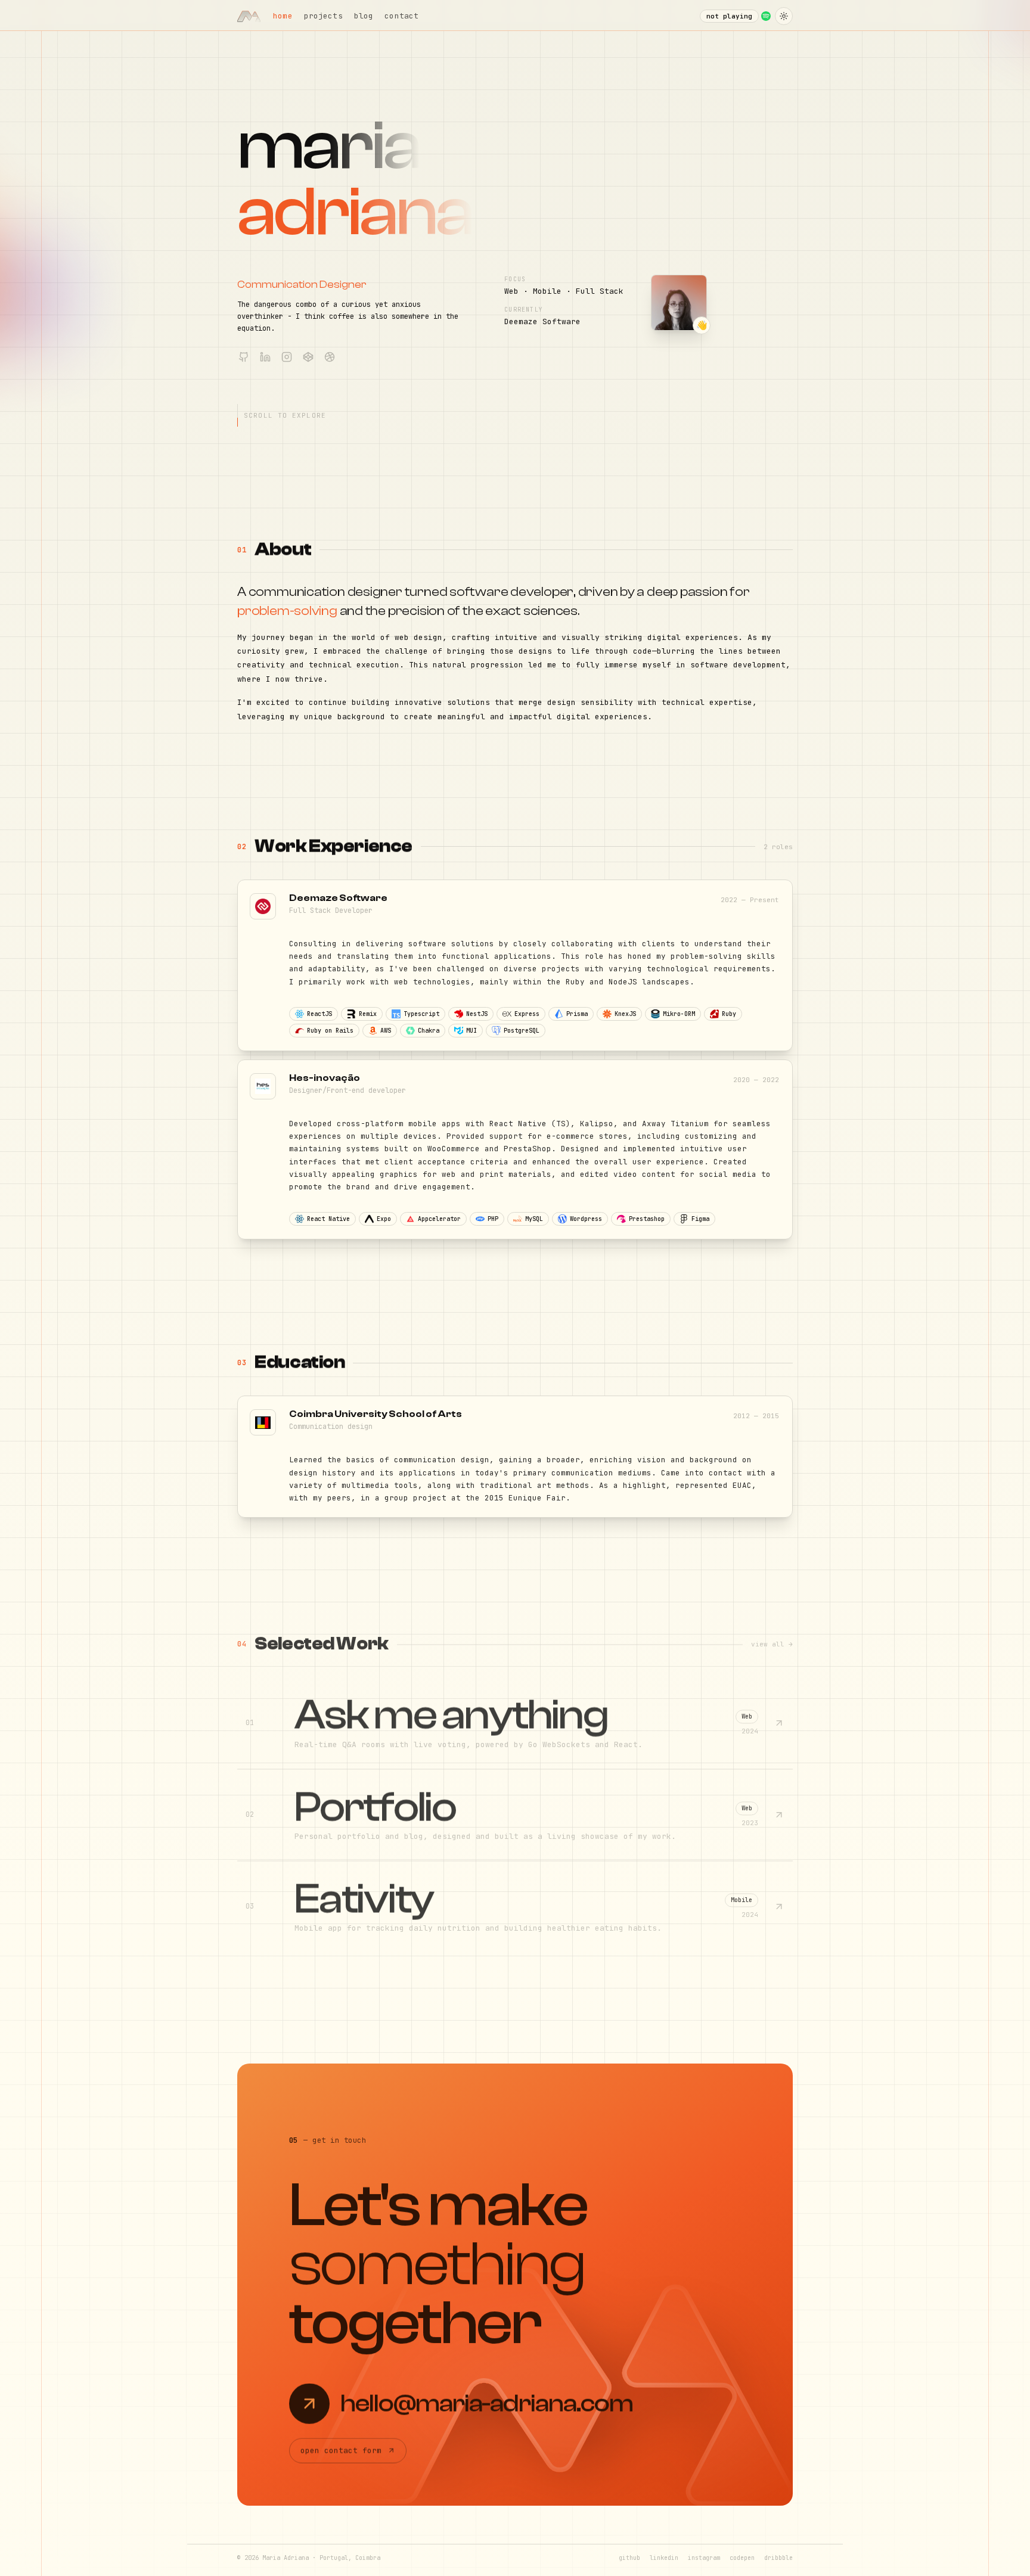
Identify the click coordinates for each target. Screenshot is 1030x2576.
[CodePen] (308, 357)
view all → (772, 1645)
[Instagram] (287, 357)
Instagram (704, 2558)
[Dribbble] (330, 357)
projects (323, 16)
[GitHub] (244, 357)
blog (364, 16)
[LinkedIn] (265, 357)
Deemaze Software (542, 321)
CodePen (742, 2558)
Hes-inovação (325, 1078)
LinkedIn (664, 2558)
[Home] (249, 16)
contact (401, 16)
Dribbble (778, 2558)
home (283, 16)
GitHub (629, 2558)
